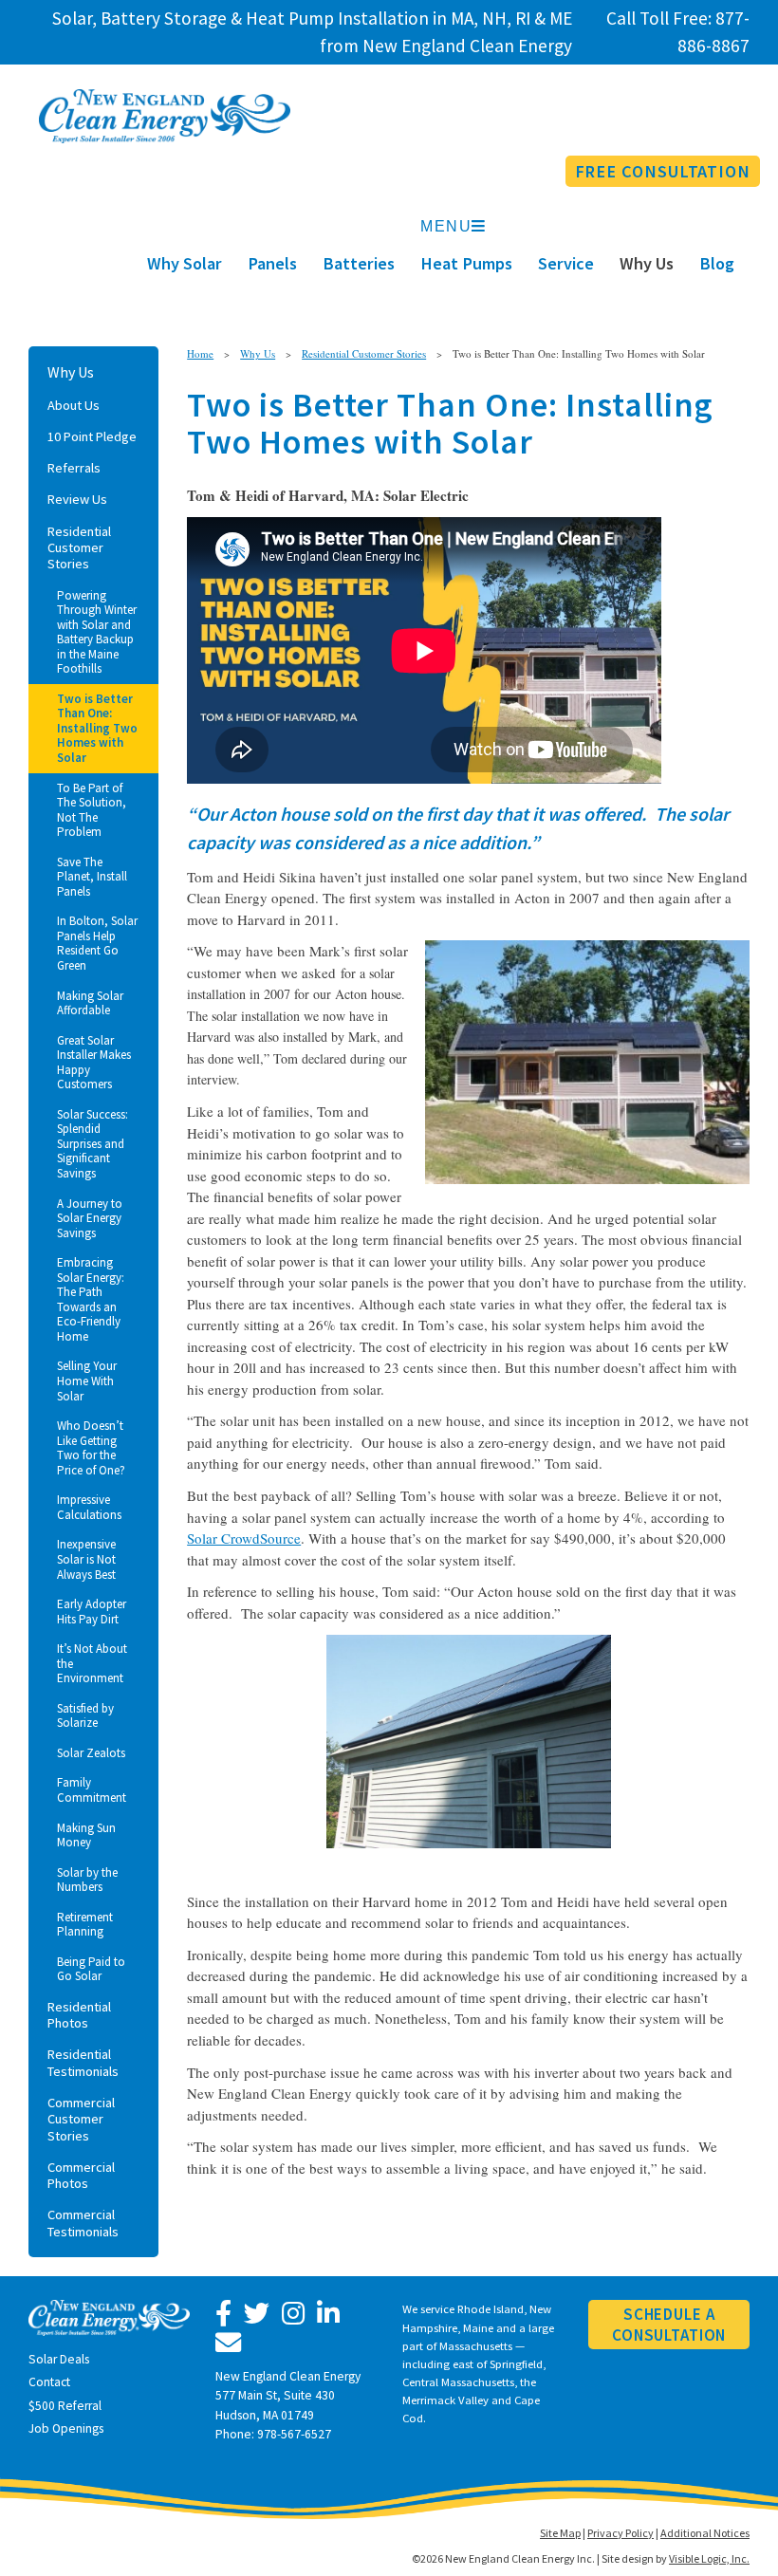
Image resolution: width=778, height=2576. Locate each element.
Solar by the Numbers (87, 1880)
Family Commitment (92, 1790)
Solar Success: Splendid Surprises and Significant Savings (93, 1144)
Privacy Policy (621, 2533)
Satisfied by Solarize (85, 1716)
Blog (717, 263)
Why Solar (185, 263)
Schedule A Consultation (669, 2325)
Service (566, 263)
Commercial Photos (81, 2175)
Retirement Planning (85, 1925)
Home (200, 353)
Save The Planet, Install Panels (92, 877)
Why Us (647, 263)
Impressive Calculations (89, 1507)
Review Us (77, 499)
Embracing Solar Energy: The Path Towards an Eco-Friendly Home (91, 1299)
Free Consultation (663, 171)
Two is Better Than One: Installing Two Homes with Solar (97, 728)
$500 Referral (65, 2406)
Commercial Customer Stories (81, 2119)
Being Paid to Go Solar (91, 1969)
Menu (446, 226)
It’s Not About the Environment (92, 1663)
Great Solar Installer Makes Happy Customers (94, 1063)
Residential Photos (79, 2015)
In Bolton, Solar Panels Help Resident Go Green (97, 943)
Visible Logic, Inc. (709, 2558)
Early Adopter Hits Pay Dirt (92, 1612)
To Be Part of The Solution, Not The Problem (92, 810)
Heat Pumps (466, 263)
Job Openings (66, 2428)
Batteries (359, 263)
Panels (272, 263)
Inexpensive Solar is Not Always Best (86, 1559)
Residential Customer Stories (79, 548)
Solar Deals (59, 2359)
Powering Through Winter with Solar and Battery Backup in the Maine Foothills (97, 632)
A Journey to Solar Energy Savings (90, 1218)
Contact (49, 2382)
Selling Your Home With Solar (87, 1381)
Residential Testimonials (83, 2062)
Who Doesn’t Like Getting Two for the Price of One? (91, 1448)
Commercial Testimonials (83, 2223)
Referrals (74, 468)
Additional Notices (705, 2533)
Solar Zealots (91, 1753)
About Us (74, 405)
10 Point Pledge (92, 436)
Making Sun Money (86, 1835)
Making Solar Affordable (90, 1003)
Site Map (560, 2533)
